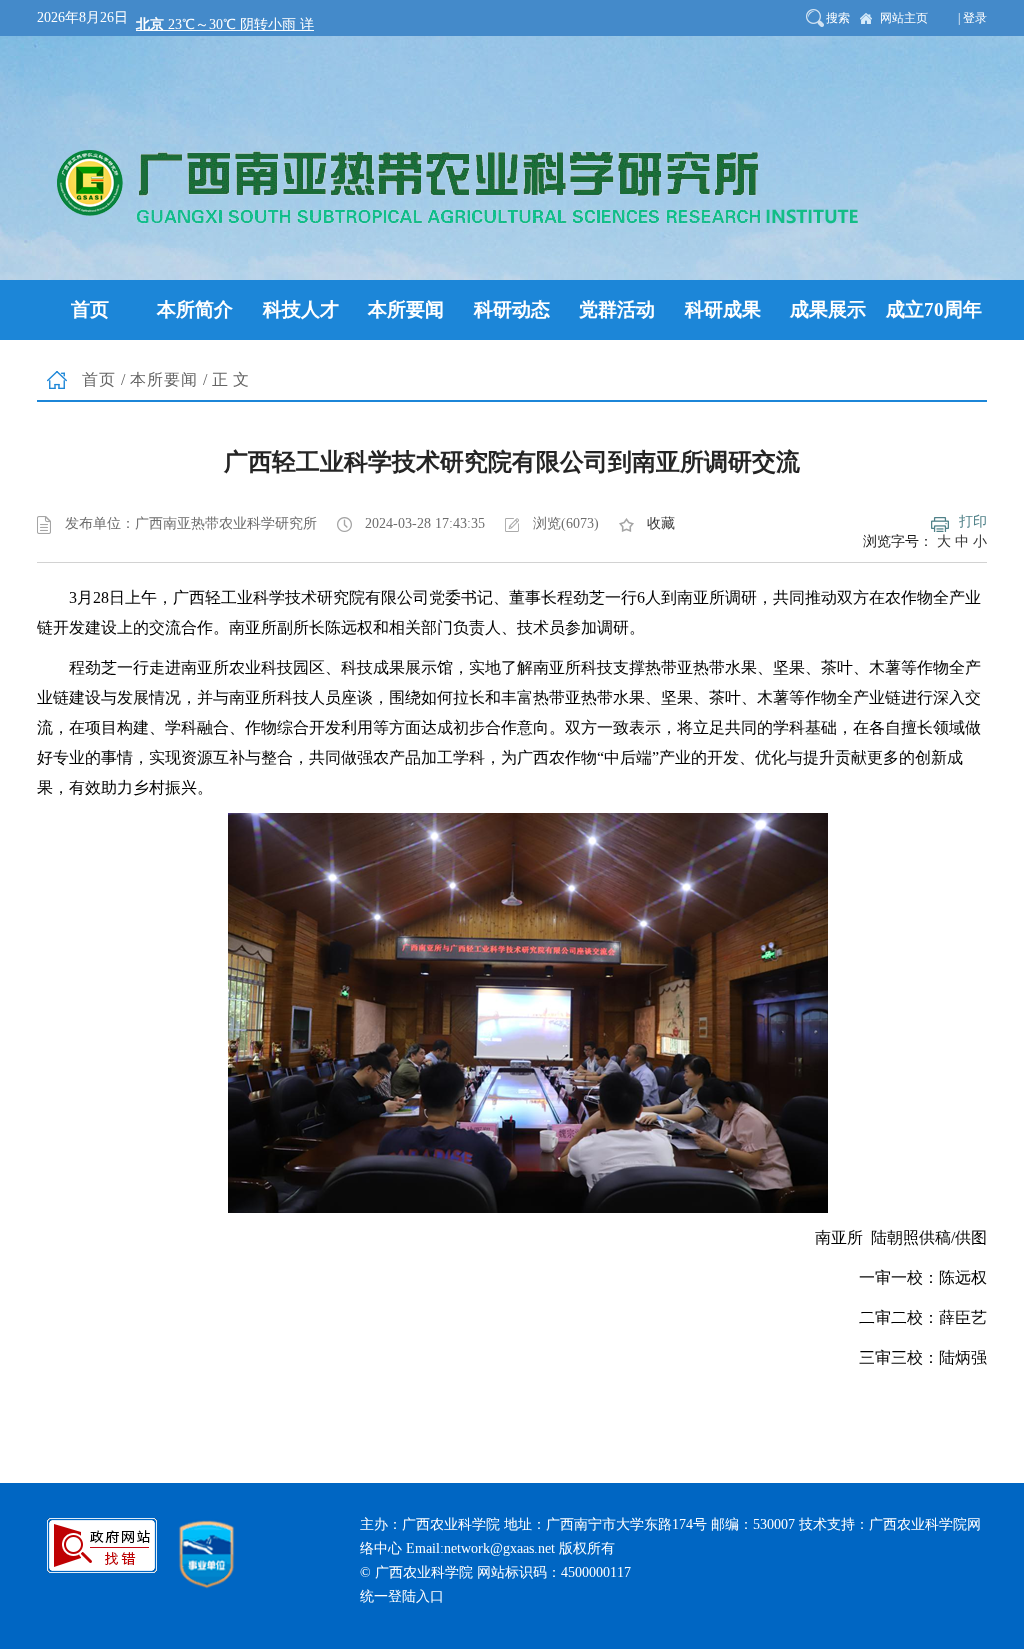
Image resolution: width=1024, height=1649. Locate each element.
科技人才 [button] (301, 309)
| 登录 (972, 18)
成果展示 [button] (828, 309)
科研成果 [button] (723, 309)
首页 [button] (90, 309)
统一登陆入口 (402, 1596)
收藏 (661, 523)
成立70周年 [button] (934, 309)
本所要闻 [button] (406, 309)
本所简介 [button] (195, 309)
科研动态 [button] (512, 309)
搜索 (838, 18)
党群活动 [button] (617, 309)
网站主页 (904, 18)
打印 (973, 521)
